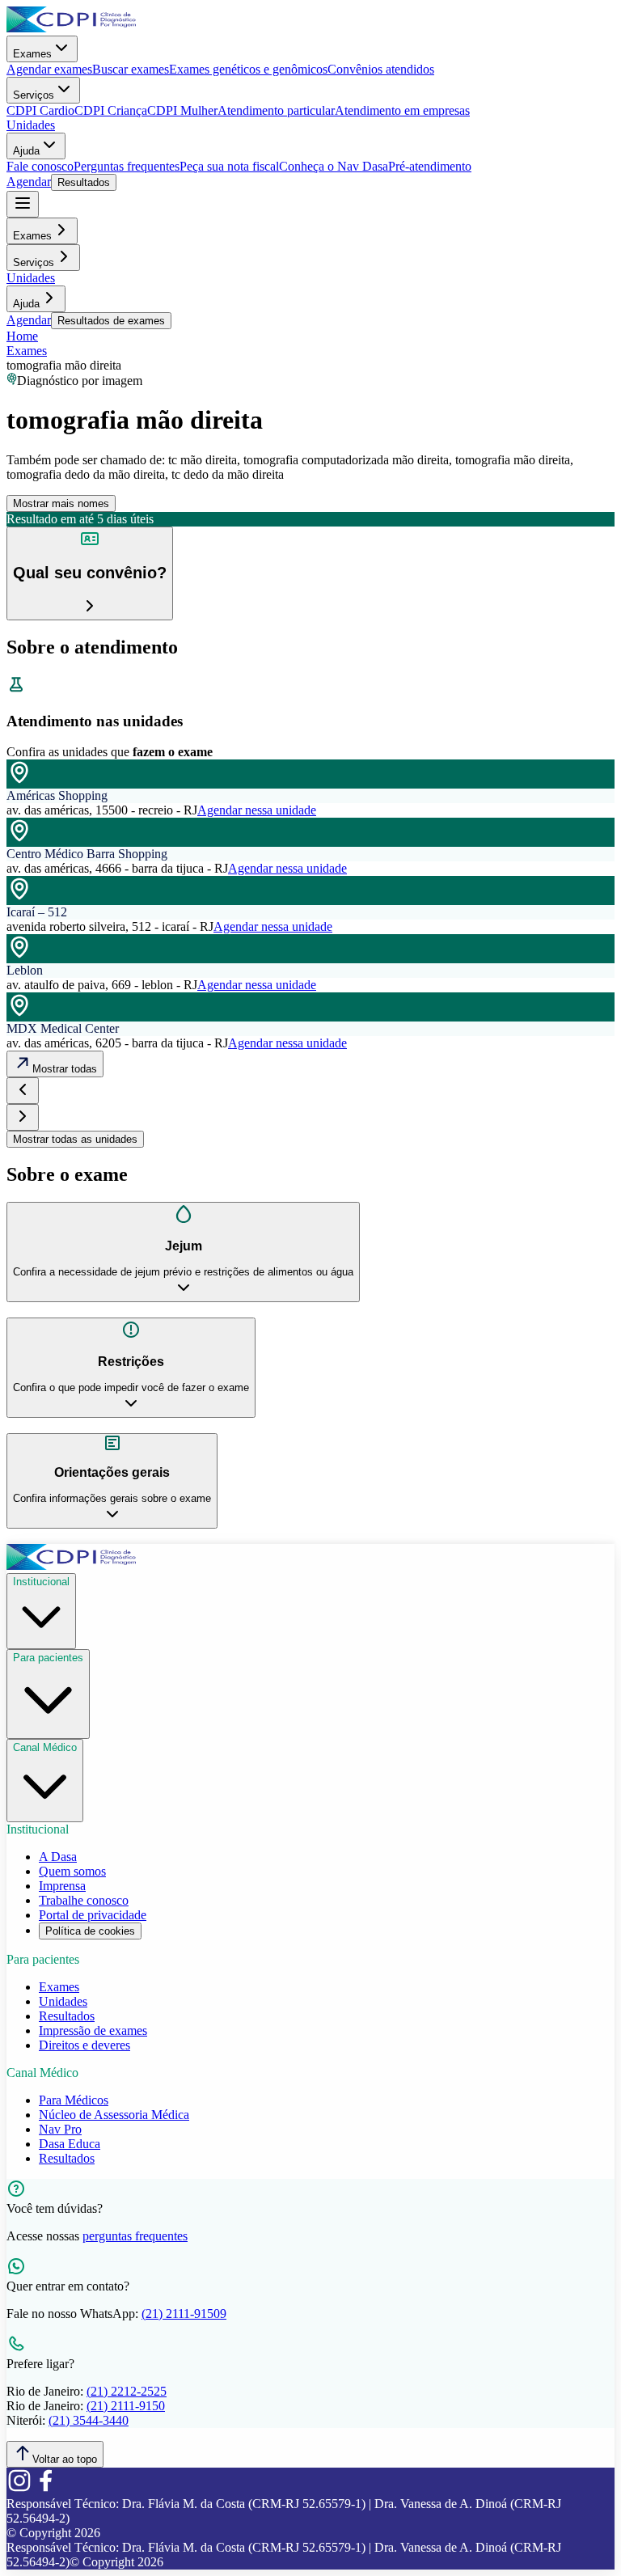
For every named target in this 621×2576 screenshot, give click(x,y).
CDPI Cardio (40, 110)
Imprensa (62, 1886)
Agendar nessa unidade (257, 810)
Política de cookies (90, 1931)
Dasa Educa (70, 2144)
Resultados (84, 182)
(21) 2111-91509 (184, 2314)
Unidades (31, 125)
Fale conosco (40, 166)
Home (22, 336)
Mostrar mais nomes (61, 503)
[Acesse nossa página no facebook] (45, 2489)
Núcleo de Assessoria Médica (114, 2115)
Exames (32, 54)
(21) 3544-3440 (89, 2420)
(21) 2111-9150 (126, 2406)
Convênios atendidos (381, 69)
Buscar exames (131, 69)
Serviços (34, 95)
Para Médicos (74, 2100)
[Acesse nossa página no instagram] (19, 2489)
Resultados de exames (111, 321)
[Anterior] (23, 1091)
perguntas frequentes (135, 2236)
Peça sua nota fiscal (229, 166)
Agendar (29, 182)
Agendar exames (49, 69)
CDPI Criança (111, 110)
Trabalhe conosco (84, 1900)
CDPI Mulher (182, 110)
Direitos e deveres (84, 2045)
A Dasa (58, 1857)
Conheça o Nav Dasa (334, 166)
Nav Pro (60, 2129)
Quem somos (72, 1871)
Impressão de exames (93, 2030)
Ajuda (26, 151)
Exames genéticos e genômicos (248, 69)
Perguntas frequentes (127, 166)
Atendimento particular (276, 110)
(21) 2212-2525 (127, 2391)
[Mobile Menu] (23, 204)
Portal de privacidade (93, 1915)
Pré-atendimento (430, 166)
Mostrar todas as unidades (75, 1139)
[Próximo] (23, 1117)
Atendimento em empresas (402, 110)
